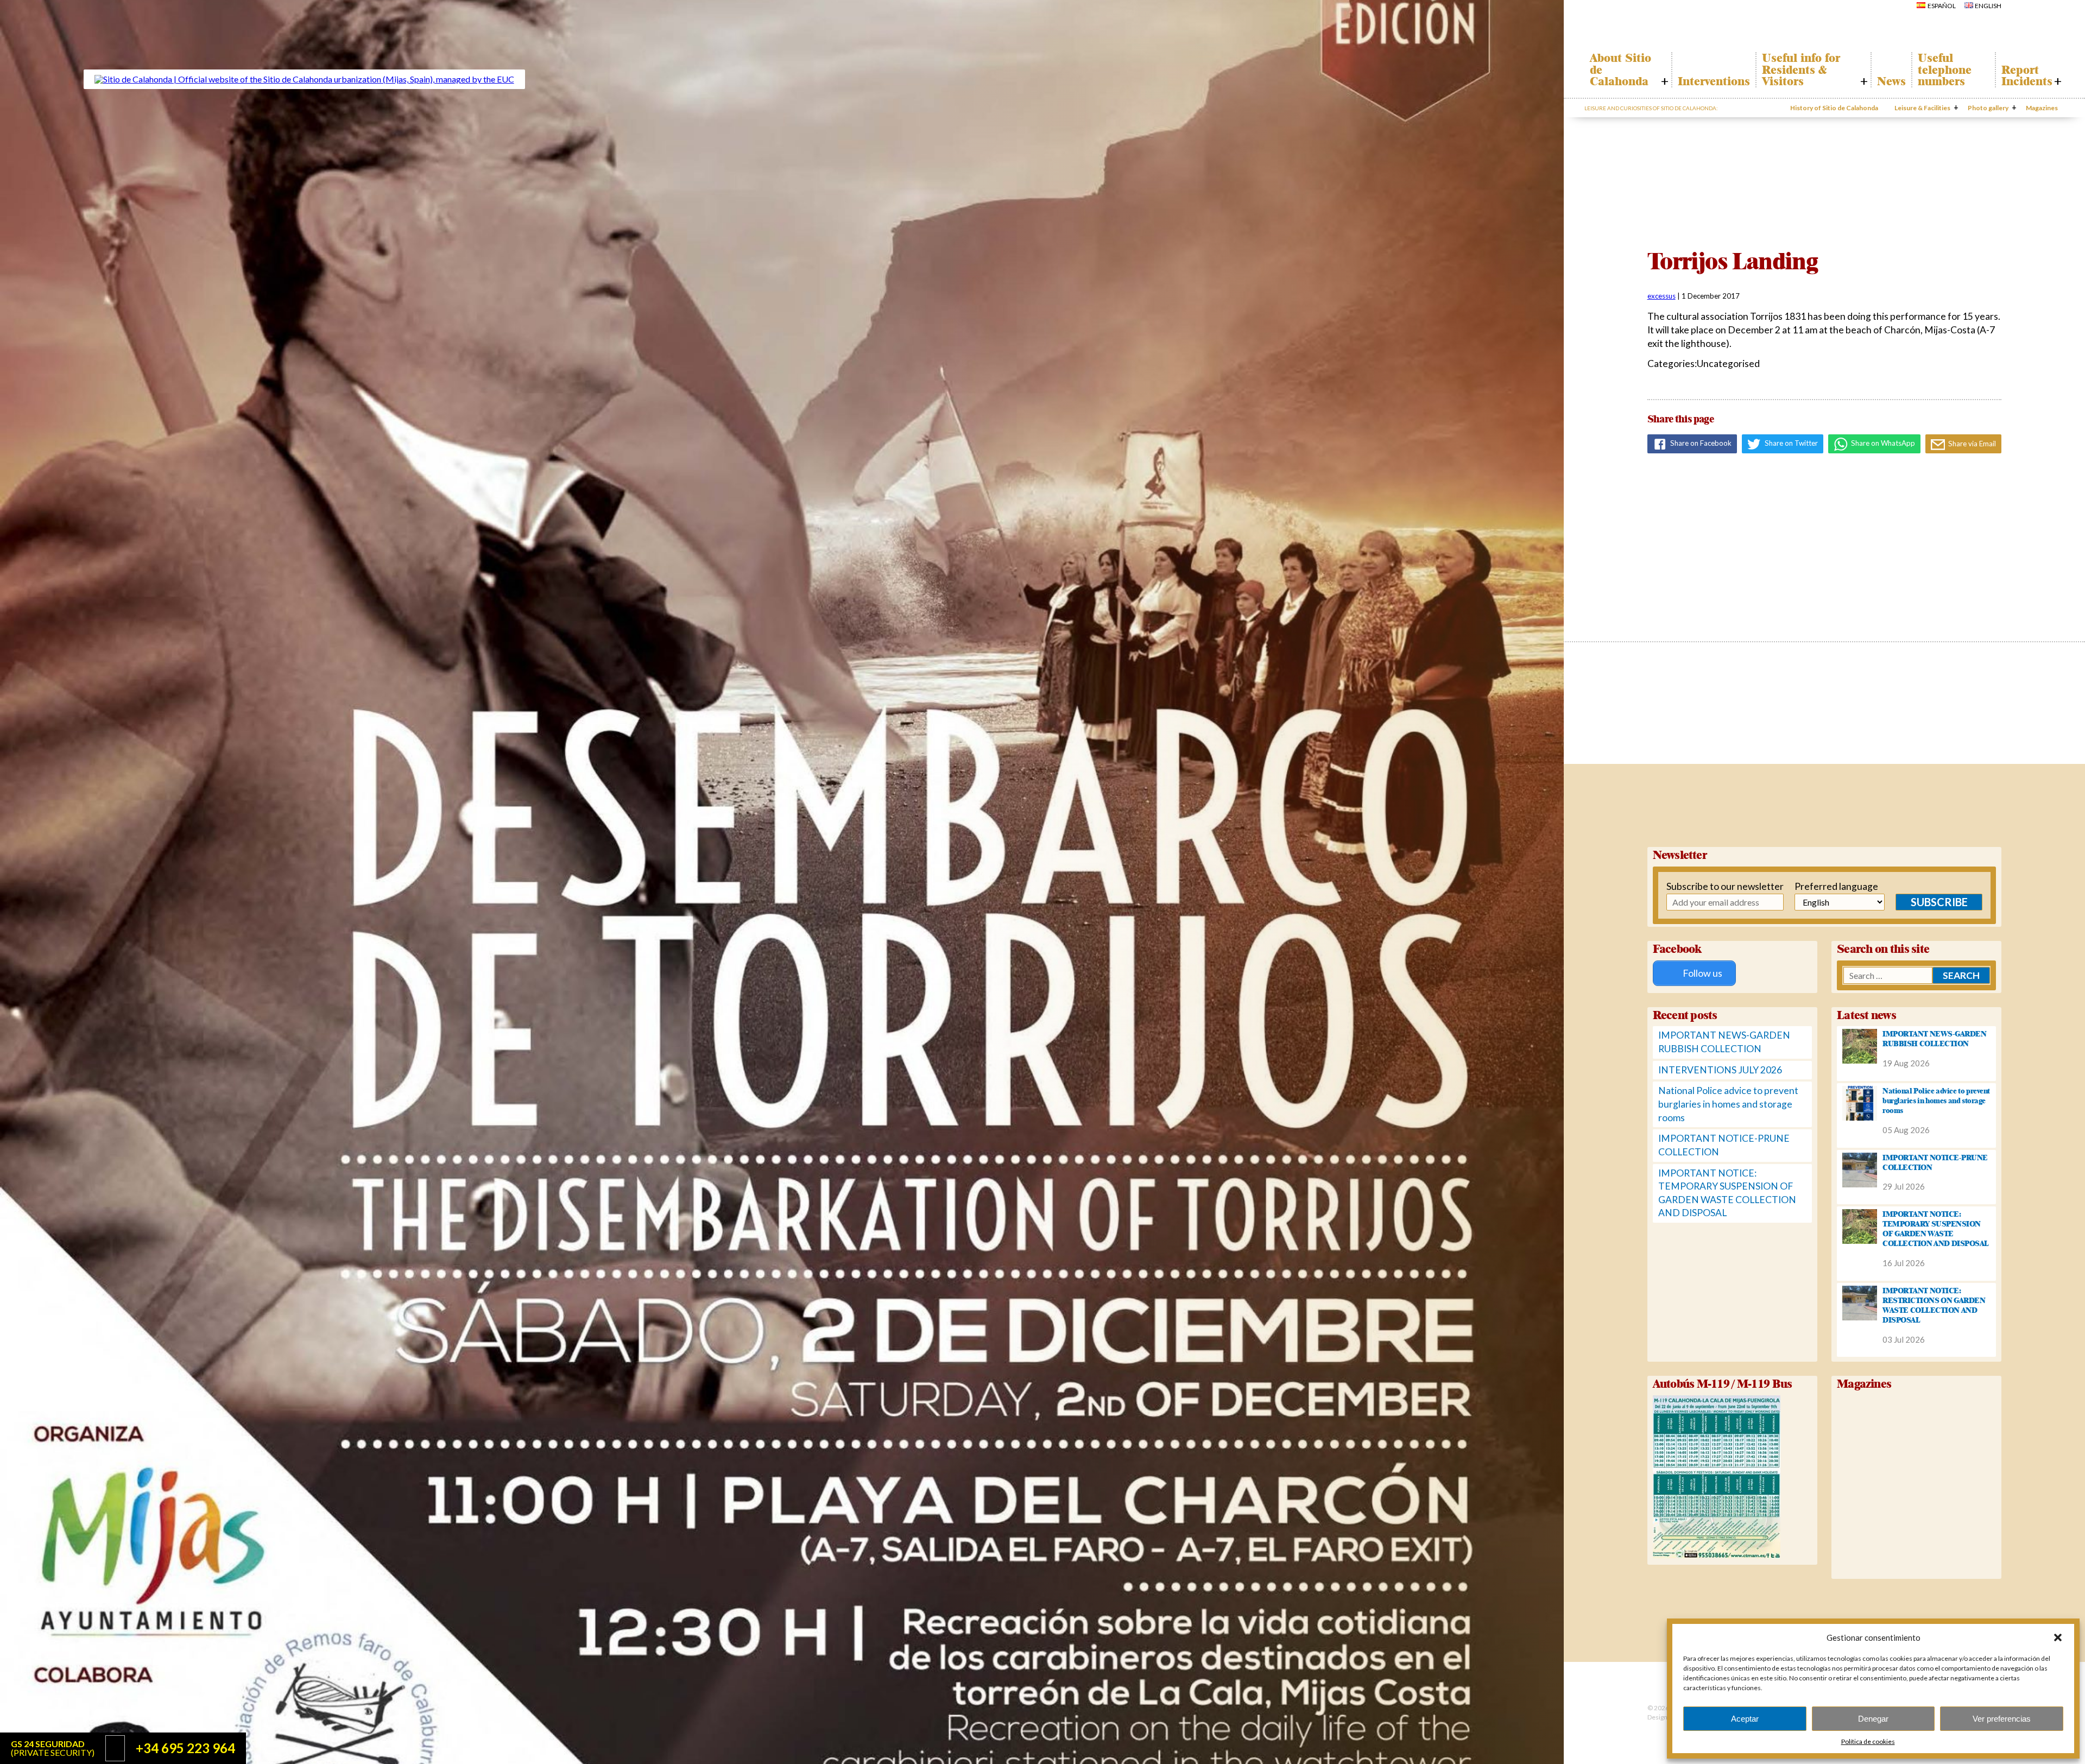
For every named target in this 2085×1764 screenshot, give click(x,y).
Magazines (2042, 108)
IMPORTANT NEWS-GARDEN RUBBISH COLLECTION (1934, 1039)
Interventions (1714, 81)
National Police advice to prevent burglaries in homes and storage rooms (1728, 1104)
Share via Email (1971, 444)
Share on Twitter (1790, 443)
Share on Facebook (1700, 443)
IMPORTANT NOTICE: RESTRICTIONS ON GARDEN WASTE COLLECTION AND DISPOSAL (1934, 1305)
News (1891, 81)
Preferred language (1826, 886)
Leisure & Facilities (1922, 108)
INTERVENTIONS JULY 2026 (1720, 1070)
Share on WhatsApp (1882, 443)
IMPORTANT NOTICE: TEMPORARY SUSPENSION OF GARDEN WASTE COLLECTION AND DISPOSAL (1936, 1229)
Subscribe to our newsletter (1707, 886)
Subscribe (1939, 902)
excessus (1661, 296)
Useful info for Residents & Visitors (1801, 70)
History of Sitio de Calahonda (1834, 108)
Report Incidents (2027, 76)
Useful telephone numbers (1945, 70)
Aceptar (1745, 1719)
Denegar (1873, 1719)
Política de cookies (1868, 1741)
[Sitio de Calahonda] (304, 79)
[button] (2058, 1637)
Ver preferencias (2002, 1719)
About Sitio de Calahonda (1620, 70)
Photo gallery (1988, 108)
